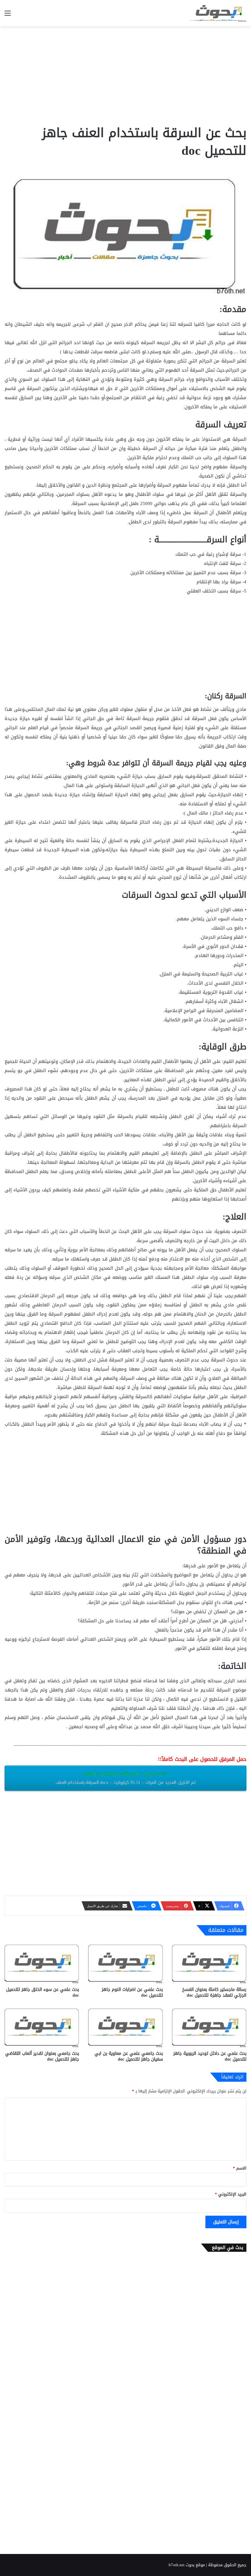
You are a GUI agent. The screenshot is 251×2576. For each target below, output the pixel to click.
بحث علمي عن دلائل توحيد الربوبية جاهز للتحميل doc (210, 2056)
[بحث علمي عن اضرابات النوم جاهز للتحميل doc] (125, 1963)
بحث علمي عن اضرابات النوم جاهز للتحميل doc (132, 1992)
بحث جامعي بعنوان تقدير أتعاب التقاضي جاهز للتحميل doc (42, 2056)
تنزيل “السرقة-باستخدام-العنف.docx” (126, 1778)
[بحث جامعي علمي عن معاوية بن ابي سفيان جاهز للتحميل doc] (125, 2027)
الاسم (240, 2168)
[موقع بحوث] (217, 13)
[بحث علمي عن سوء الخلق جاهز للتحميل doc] (42, 1963)
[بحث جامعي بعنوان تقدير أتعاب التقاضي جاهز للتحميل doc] (42, 2027)
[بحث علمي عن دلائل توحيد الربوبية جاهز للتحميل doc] (209, 2027)
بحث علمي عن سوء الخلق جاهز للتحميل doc (43, 1992)
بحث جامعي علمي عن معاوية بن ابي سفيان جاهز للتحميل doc (129, 2056)
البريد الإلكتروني (231, 2194)
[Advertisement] (125, 75)
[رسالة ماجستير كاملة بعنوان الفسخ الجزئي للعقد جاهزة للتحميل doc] (209, 1963)
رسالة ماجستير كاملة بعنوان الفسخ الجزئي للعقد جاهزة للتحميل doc (214, 1992)
